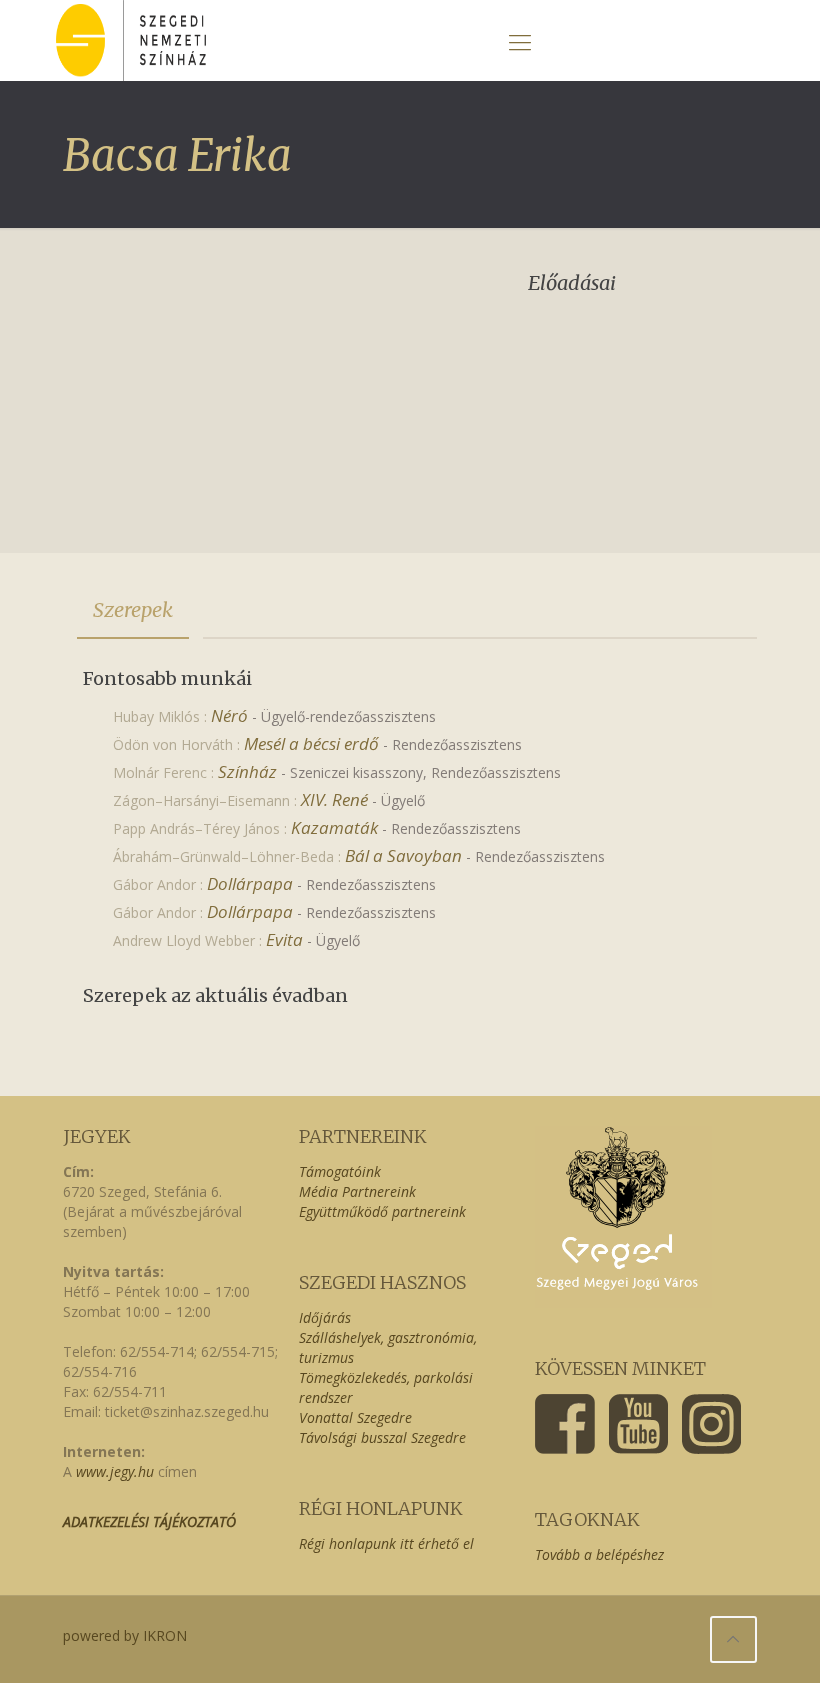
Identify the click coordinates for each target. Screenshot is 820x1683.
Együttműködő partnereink (382, 1211)
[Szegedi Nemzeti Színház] (131, 40)
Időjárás (325, 1317)
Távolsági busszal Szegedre (382, 1437)
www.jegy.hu (115, 1471)
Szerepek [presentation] (133, 609)
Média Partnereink (357, 1191)
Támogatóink (340, 1171)
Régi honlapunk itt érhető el (386, 1543)
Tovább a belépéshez (599, 1554)
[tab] (133, 610)
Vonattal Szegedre (355, 1417)
